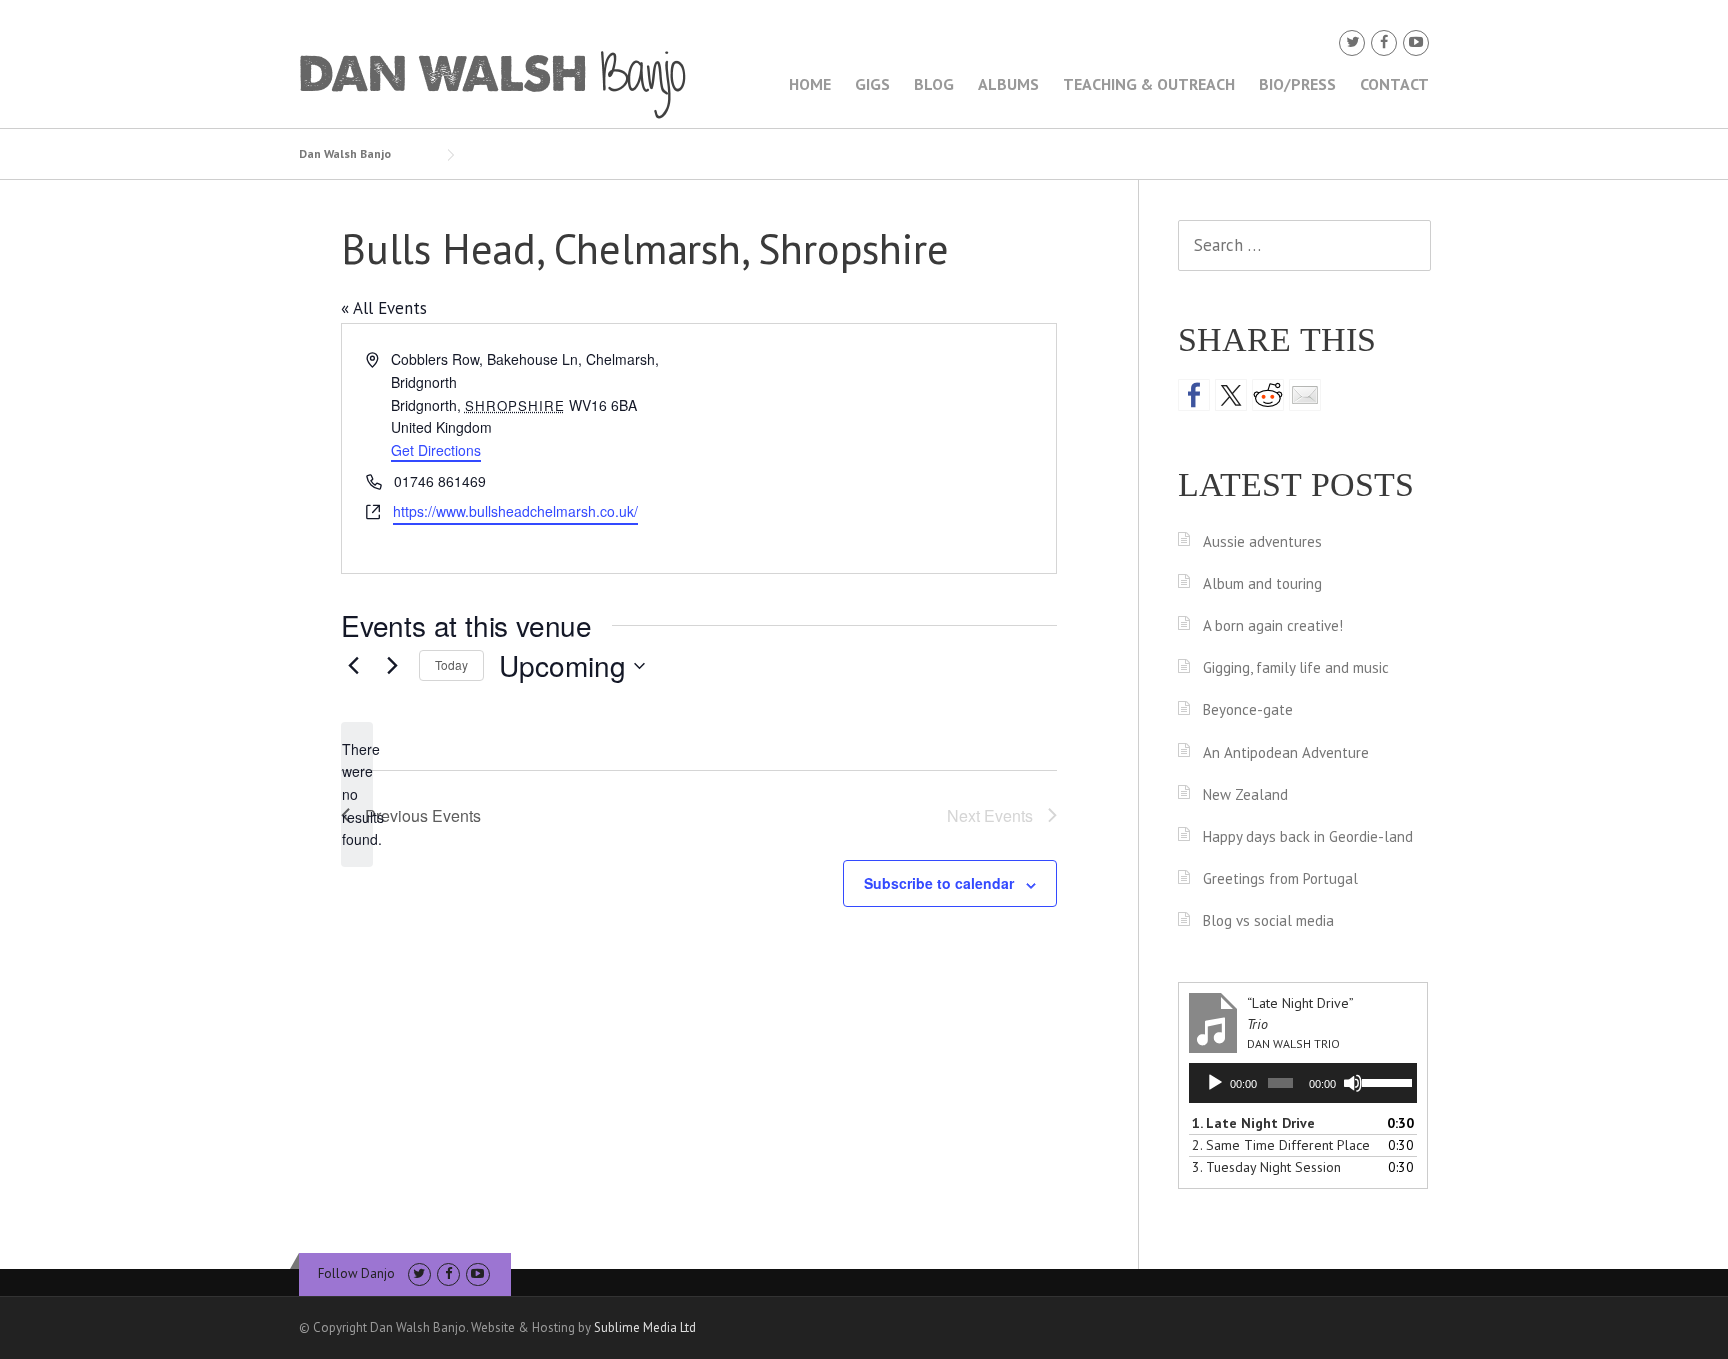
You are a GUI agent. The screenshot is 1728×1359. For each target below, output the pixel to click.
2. (1281, 1145)
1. (1253, 1123)
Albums (1008, 84)
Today (451, 664)
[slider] (1384, 1081)
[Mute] (1353, 1083)
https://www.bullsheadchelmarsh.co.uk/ (515, 511)
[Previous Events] (353, 666)
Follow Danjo (356, 1273)
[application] (1303, 1083)
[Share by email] (1305, 395)
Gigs (872, 84)
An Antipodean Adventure (1286, 752)
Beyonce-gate (1248, 709)
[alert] (357, 794)
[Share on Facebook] (1194, 395)
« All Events (384, 308)
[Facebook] (1384, 42)
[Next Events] (392, 666)
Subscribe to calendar (939, 883)
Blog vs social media (1268, 920)
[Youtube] (1416, 42)
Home (810, 84)
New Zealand (1245, 794)
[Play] (1215, 1083)
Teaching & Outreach (1149, 84)
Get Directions (436, 450)
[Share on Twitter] (1231, 395)
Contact (1394, 84)
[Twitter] (1352, 42)
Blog (934, 84)
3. (1266, 1167)
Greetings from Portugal (1280, 878)
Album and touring (1262, 583)
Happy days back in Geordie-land (1308, 836)
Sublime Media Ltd (645, 1327)
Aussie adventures (1262, 541)
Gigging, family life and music (1296, 667)
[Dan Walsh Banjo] (494, 83)
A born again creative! (1273, 625)
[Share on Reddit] (1268, 395)
